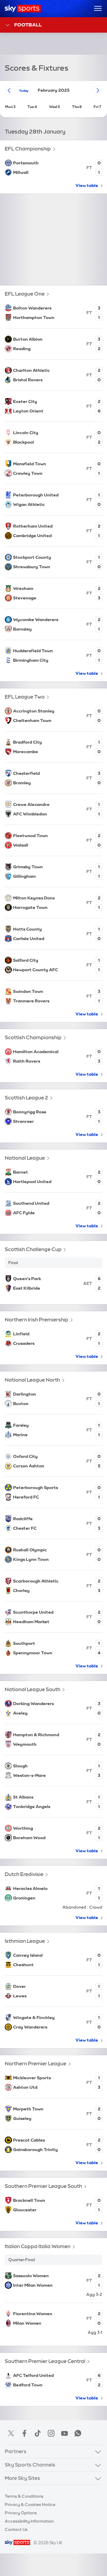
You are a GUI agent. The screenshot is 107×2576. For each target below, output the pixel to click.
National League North (32, 1380)
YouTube (64, 2433)
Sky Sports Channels (30, 2465)
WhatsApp (78, 2433)
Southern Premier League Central (45, 2361)
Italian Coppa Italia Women (38, 2246)
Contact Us (16, 2529)
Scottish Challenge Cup (33, 1249)
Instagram (51, 2433)
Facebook (24, 2433)
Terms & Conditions (24, 2496)
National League (25, 1158)
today (24, 91)
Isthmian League (25, 1941)
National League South (33, 1689)
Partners (16, 2451)
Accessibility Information (29, 2521)
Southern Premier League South (43, 2186)
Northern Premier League (36, 2063)
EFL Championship (28, 149)
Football (28, 25)
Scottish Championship (33, 1037)
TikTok (38, 2433)
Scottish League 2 (26, 1097)
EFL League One (25, 294)
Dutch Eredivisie (24, 1874)
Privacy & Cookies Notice (30, 2504)
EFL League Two (25, 697)
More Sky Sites (22, 2478)
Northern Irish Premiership (37, 1319)
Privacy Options (21, 2513)
